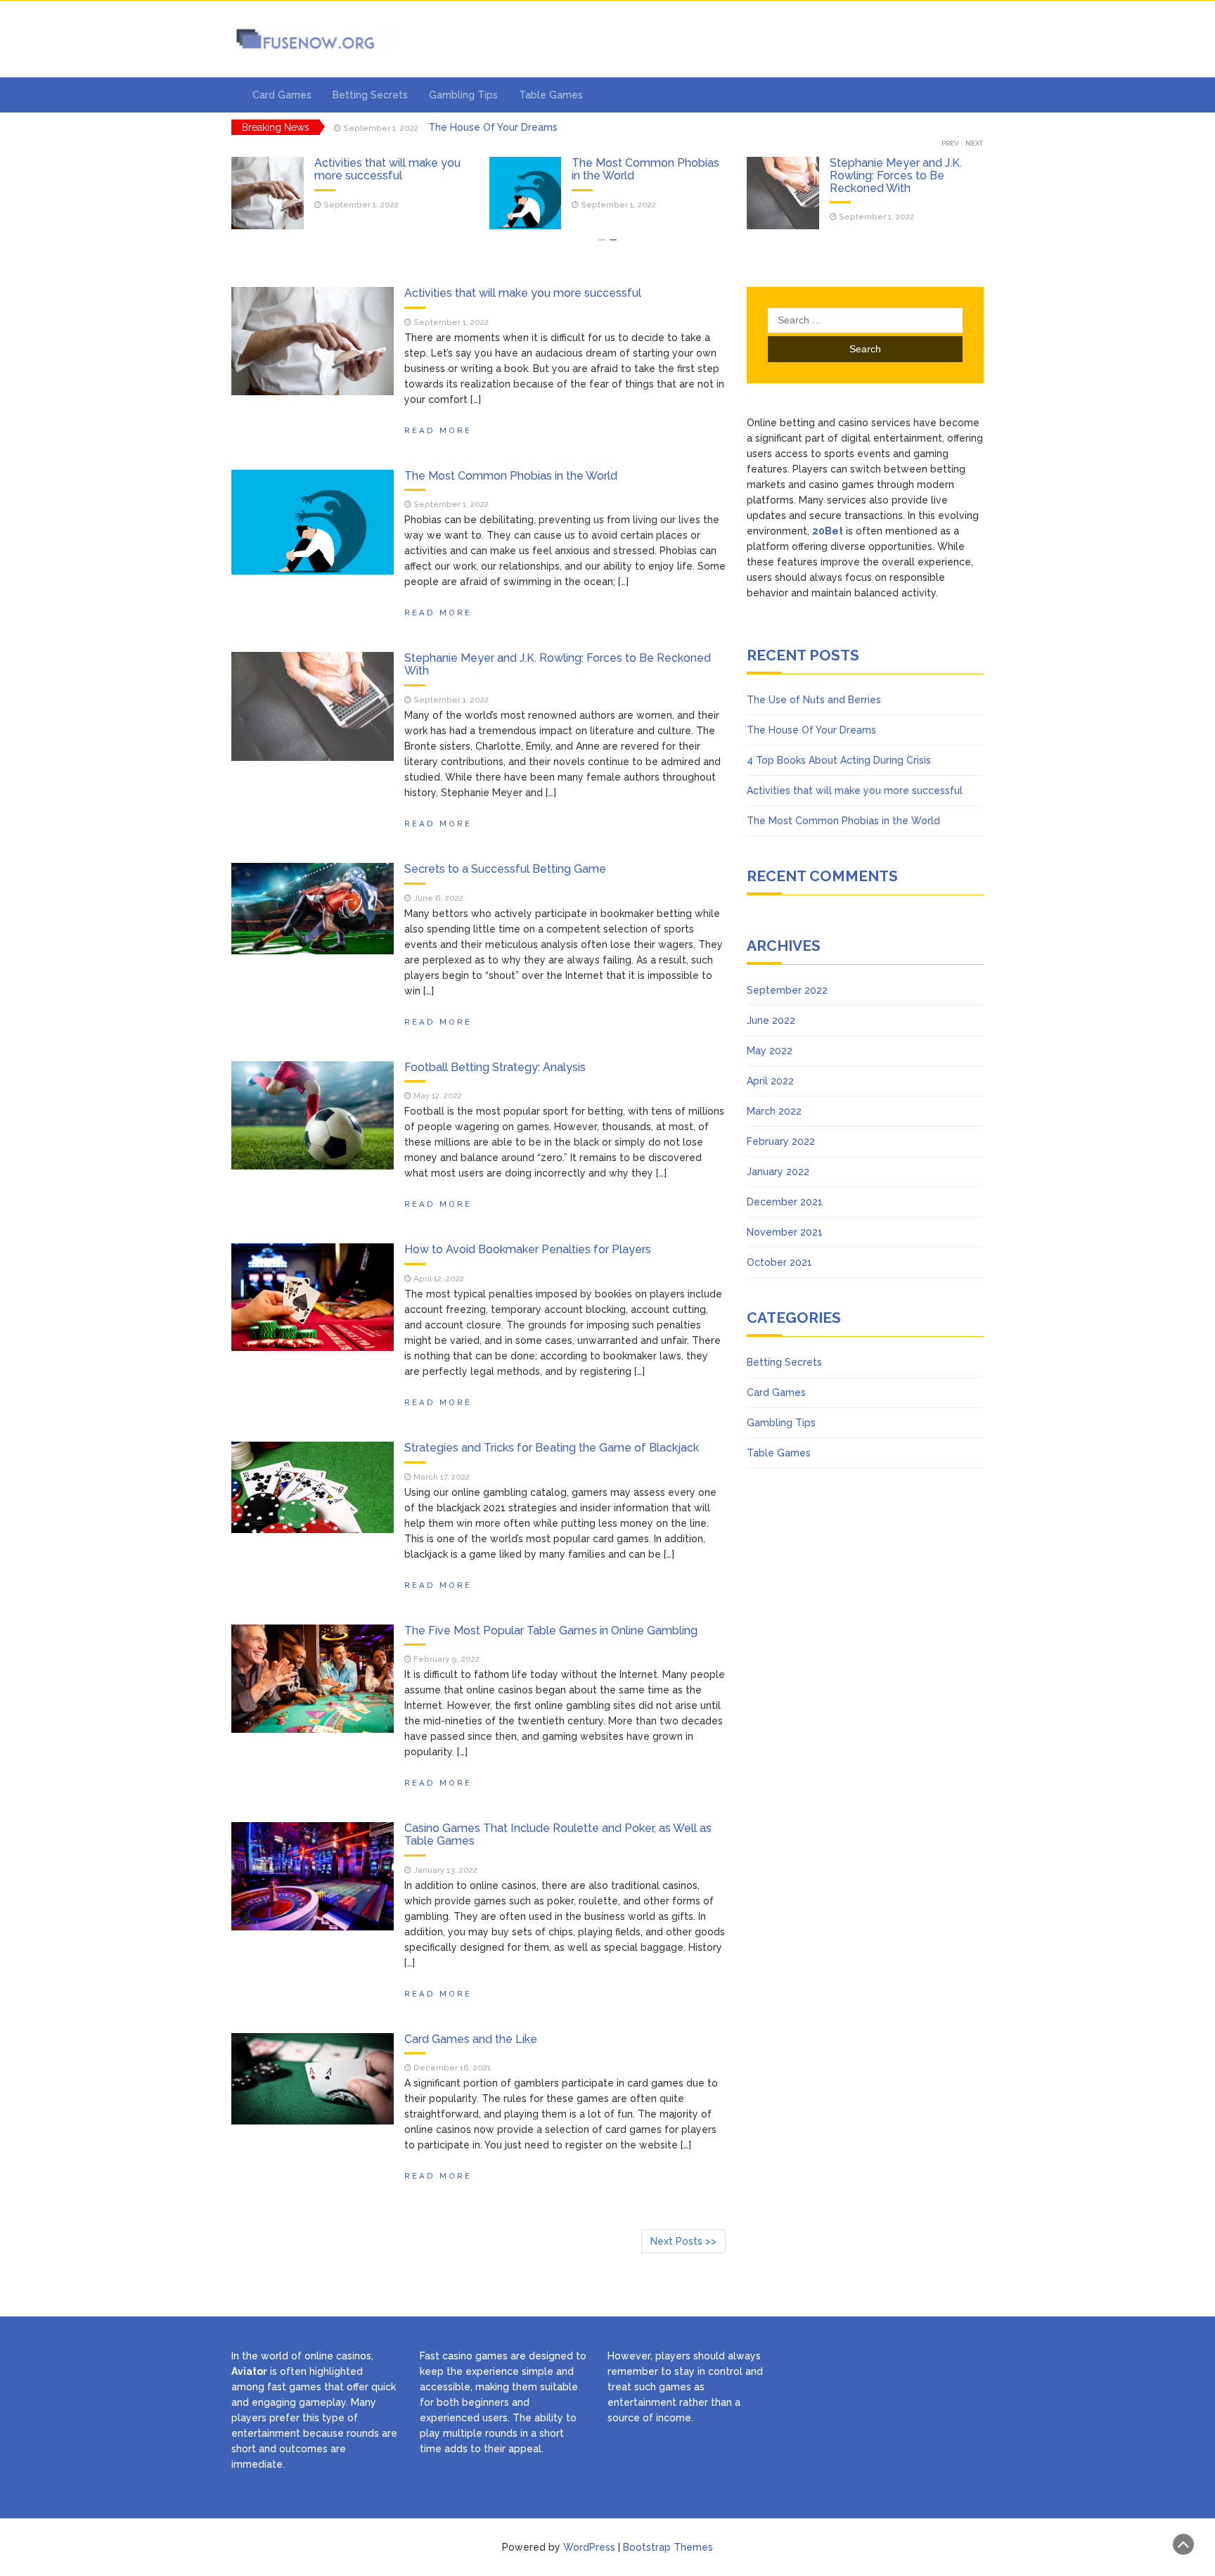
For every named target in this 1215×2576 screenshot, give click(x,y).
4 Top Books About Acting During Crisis (520, 127)
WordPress (589, 2547)
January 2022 (778, 1172)
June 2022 (771, 1020)
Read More (438, 430)
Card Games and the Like (471, 2039)
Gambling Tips (463, 95)
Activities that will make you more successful (523, 293)
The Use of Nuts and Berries (905, 163)
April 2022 (770, 1081)
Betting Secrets (370, 95)
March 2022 (774, 1111)
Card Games (282, 95)
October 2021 (779, 1262)
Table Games (551, 95)
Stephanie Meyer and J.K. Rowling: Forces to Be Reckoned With (638, 175)
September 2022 (787, 990)
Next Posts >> (683, 2241)
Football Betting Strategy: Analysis (495, 1067)
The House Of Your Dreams (811, 730)
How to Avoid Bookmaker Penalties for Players (528, 1249)
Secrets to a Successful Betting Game (505, 869)
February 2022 (781, 1141)
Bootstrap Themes (668, 2547)
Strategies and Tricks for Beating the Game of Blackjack (552, 1448)
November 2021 (785, 1232)
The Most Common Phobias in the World (388, 169)
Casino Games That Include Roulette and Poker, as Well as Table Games (558, 1834)
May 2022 (770, 1051)
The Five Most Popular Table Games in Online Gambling (551, 1630)
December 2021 (785, 1202)
